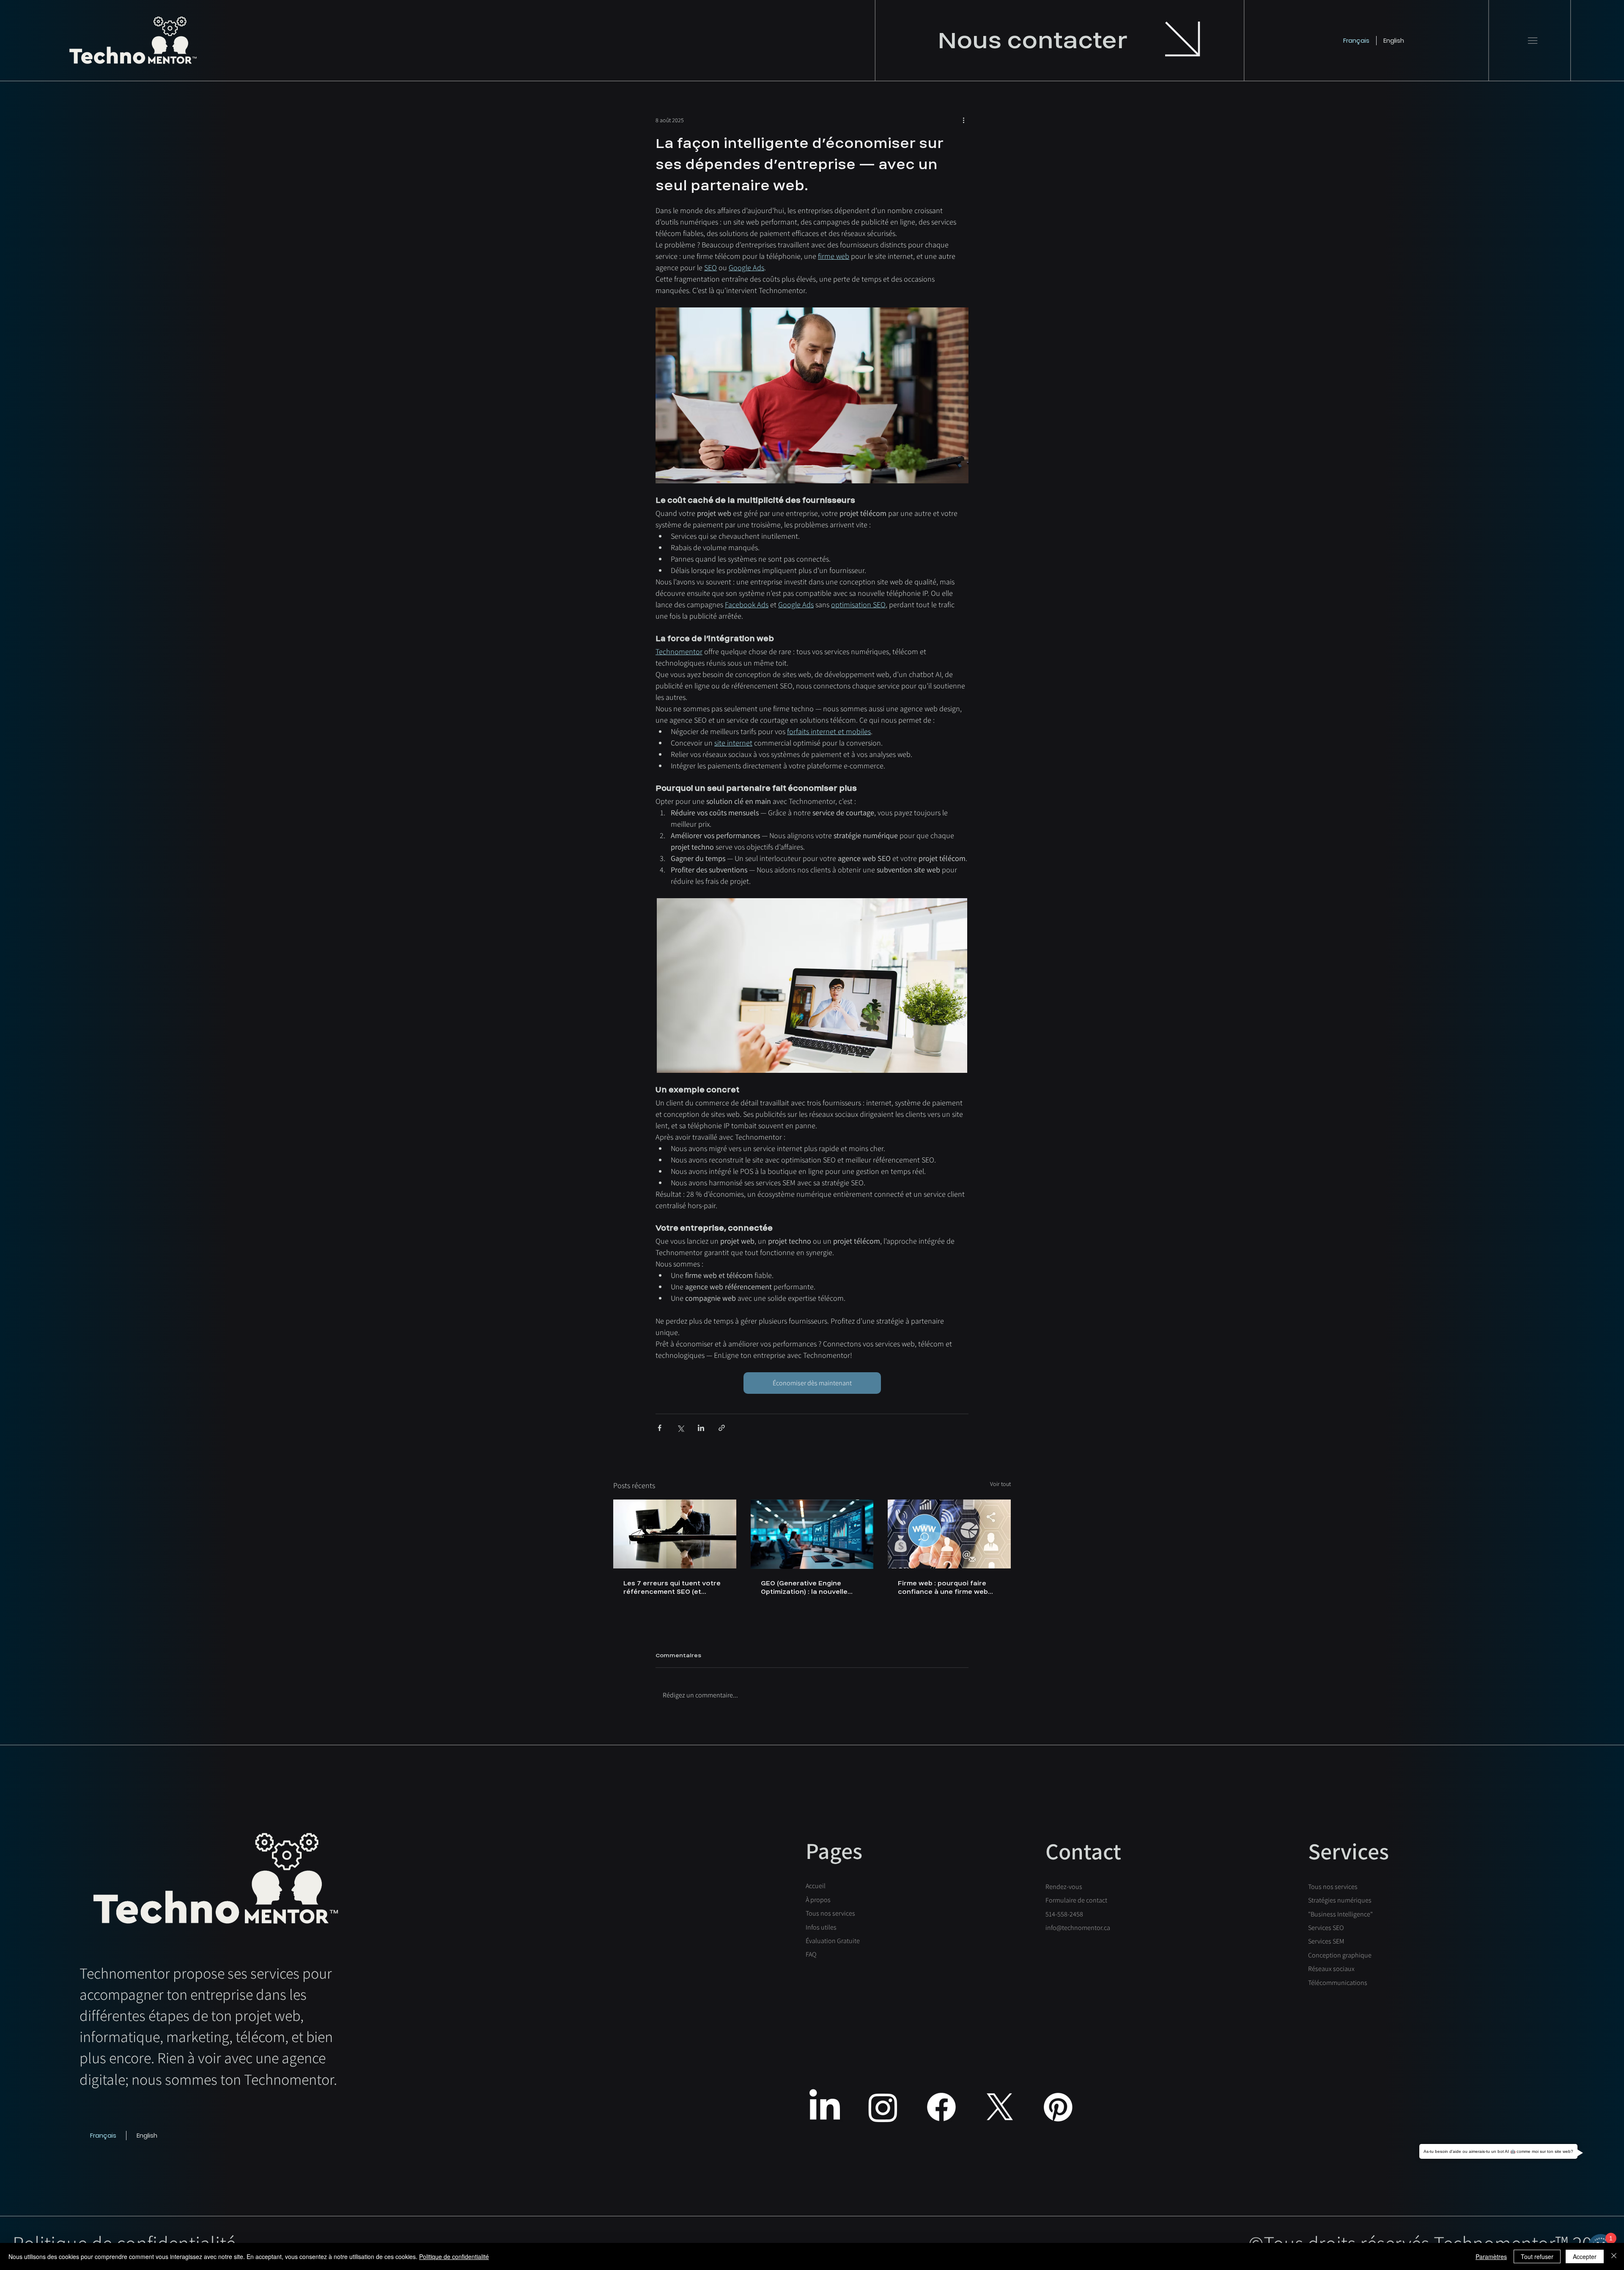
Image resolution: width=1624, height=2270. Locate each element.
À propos (818, 1900)
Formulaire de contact (1076, 1900)
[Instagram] (883, 2107)
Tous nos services (830, 1913)
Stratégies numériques (1340, 1900)
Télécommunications (1338, 1983)
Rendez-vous (1064, 1887)
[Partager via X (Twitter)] (680, 1428)
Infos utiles (821, 1927)
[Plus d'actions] (963, 120)
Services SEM (1326, 1941)
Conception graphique (1340, 1955)
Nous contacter (1033, 40)
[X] (1000, 2107)
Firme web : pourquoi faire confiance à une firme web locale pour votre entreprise (946, 1587)
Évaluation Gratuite (833, 1941)
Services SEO (1326, 1928)
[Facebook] (941, 2107)
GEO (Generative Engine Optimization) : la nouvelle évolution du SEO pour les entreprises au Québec (804, 1587)
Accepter (1585, 2256)
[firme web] (949, 1534)
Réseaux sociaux (1331, 1969)
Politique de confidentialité (454, 2256)
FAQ (811, 1954)
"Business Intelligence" (1340, 1914)
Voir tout (1000, 1484)
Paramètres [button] (1491, 2256)
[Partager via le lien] (722, 1428)
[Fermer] (1614, 2256)
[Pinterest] (1058, 2107)
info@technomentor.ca (1078, 1928)
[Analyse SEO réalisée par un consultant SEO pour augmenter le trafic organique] (675, 1534)
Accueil (816, 1886)
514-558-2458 (1064, 1914)
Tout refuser (1537, 2256)
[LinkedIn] (825, 2107)
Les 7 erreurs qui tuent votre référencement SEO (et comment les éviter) (672, 1587)
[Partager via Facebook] (660, 1428)
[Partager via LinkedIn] (701, 1428)
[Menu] (1533, 41)
